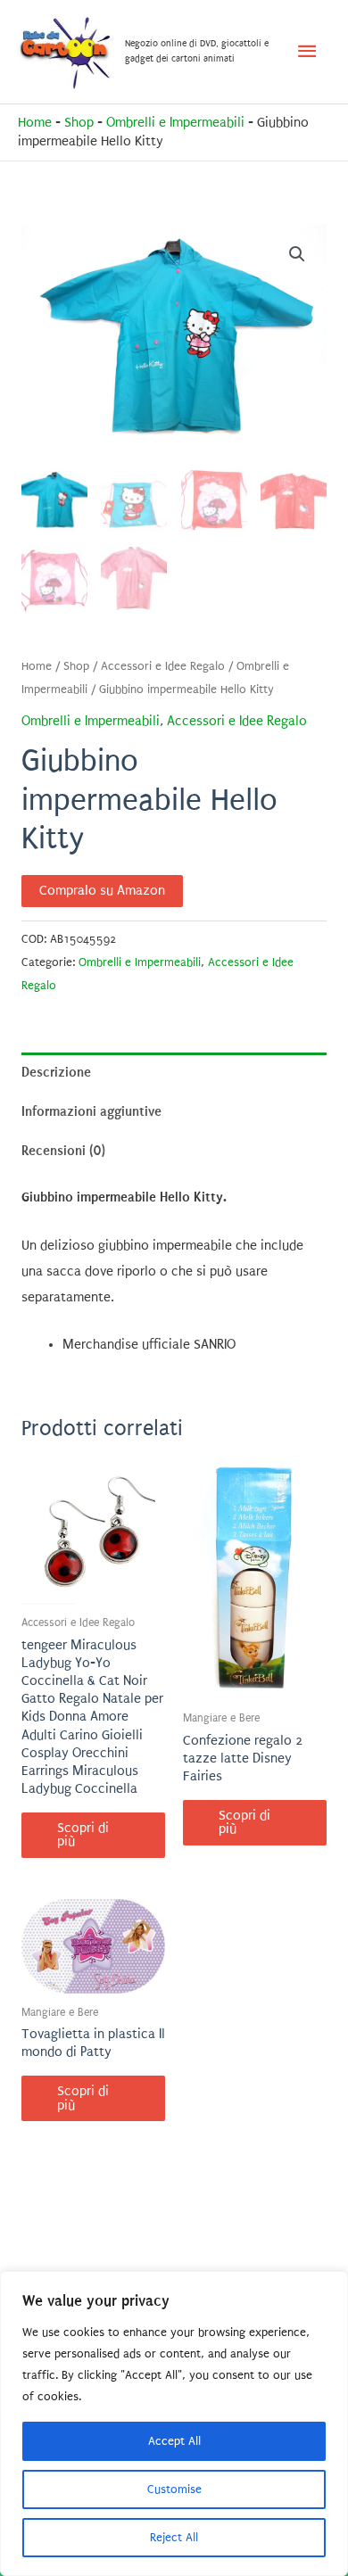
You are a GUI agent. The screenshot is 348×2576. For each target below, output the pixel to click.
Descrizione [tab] (56, 1072)
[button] (297, 254)
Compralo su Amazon (102, 891)
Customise (174, 2489)
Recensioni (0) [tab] (63, 1151)
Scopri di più (83, 1835)
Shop (79, 123)
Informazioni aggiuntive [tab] (91, 1111)
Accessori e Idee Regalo (163, 666)
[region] (174, 2423)
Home (35, 123)
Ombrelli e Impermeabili (175, 123)
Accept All (174, 2441)
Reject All (174, 2537)
